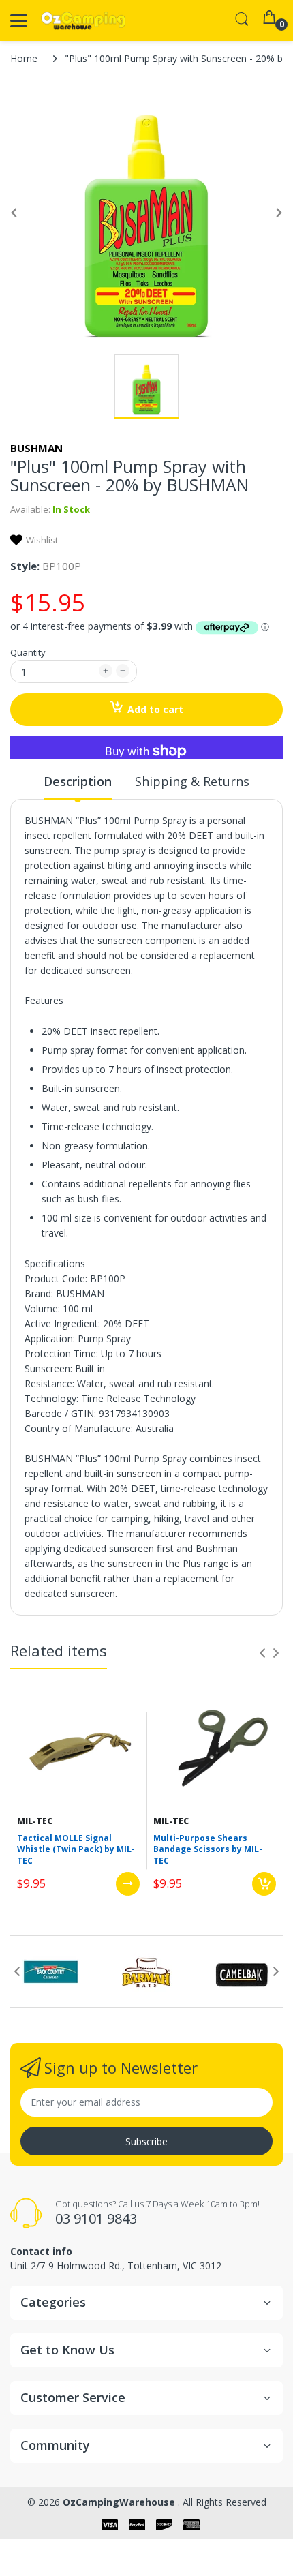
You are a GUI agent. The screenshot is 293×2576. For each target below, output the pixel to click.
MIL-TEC (35, 1821)
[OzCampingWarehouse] (83, 21)
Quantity (28, 652)
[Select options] (128, 1884)
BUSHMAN (36, 448)
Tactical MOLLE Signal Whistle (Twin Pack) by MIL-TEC (76, 1850)
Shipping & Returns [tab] (192, 781)
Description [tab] (78, 781)
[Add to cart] (264, 1884)
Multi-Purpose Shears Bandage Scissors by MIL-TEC (208, 1850)
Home (24, 58)
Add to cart (155, 709)
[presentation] (262, 1653)
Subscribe (146, 2141)
